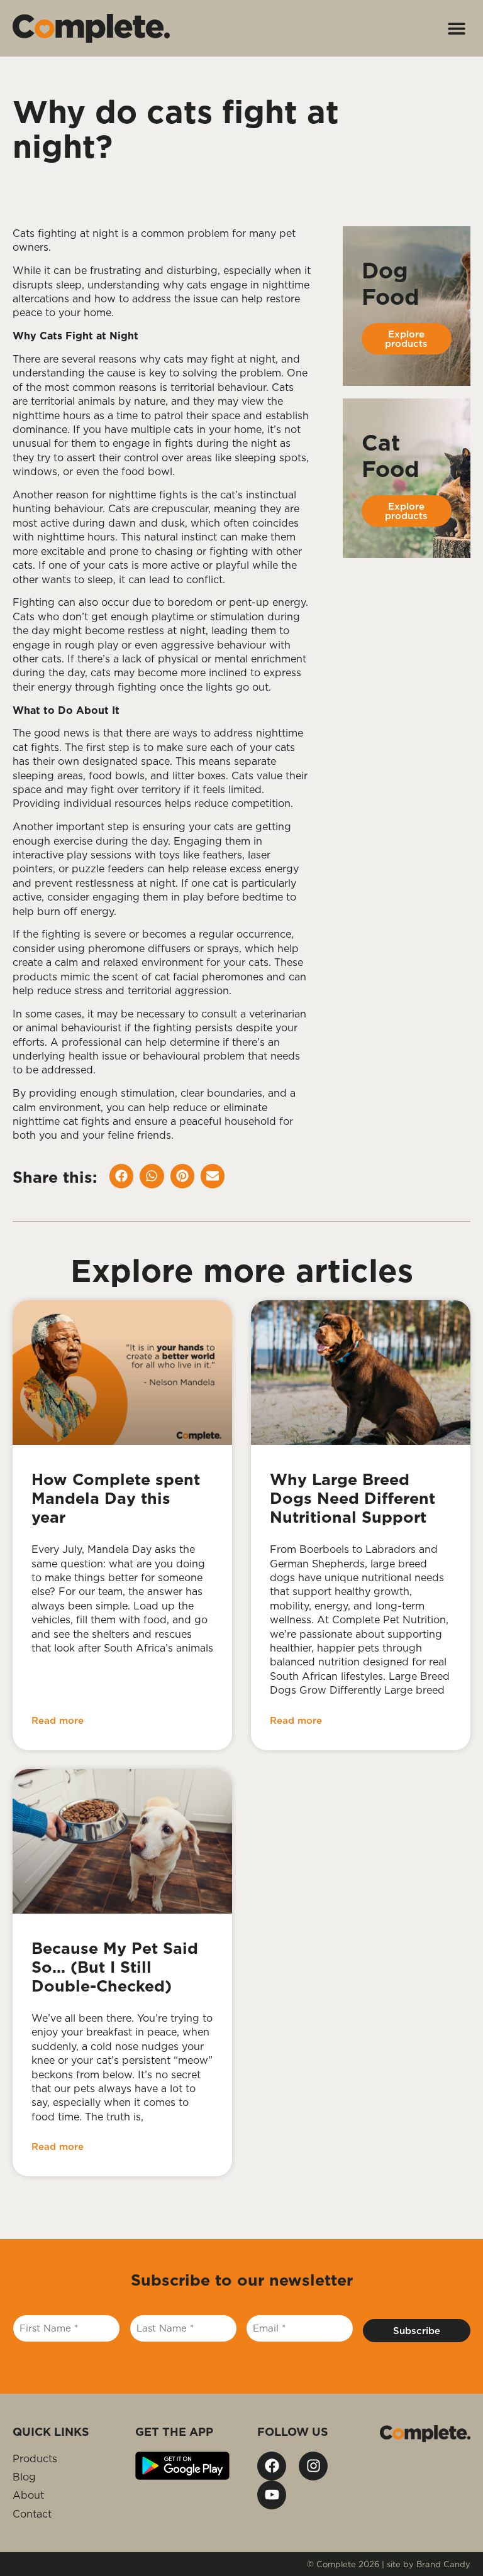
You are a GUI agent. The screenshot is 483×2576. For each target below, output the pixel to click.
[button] (456, 29)
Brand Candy (443, 2564)
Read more (58, 1720)
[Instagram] (313, 2466)
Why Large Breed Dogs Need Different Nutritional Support (353, 1498)
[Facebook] (272, 2466)
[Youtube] (272, 2495)
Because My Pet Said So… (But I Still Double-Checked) (115, 1967)
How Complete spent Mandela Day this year (116, 1498)
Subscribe (417, 2331)
